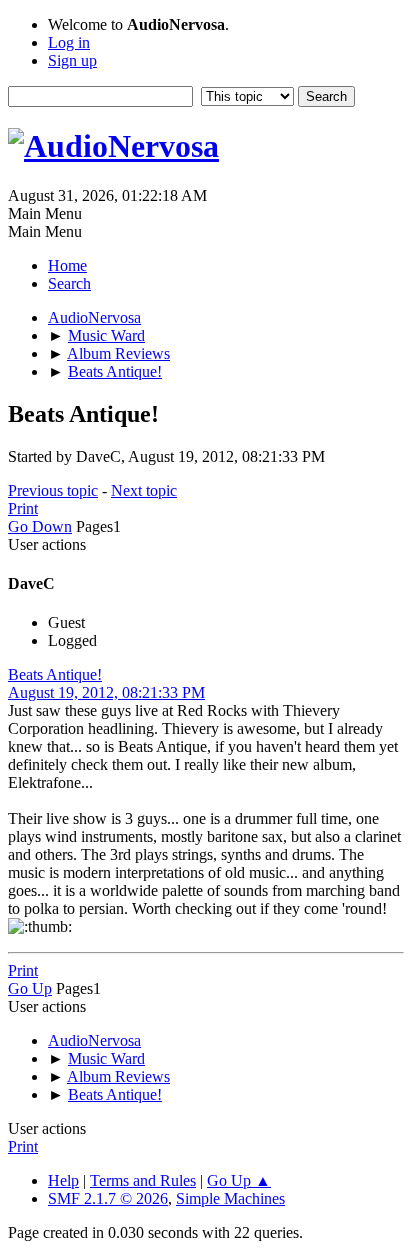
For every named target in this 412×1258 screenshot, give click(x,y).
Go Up (30, 988)
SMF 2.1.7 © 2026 (108, 1198)
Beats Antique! (55, 674)
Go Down (40, 526)
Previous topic (53, 490)
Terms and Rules (143, 1180)
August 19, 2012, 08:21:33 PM (106, 692)
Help (63, 1180)
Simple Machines (230, 1198)
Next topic (144, 490)
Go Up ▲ (239, 1180)
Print (23, 508)
